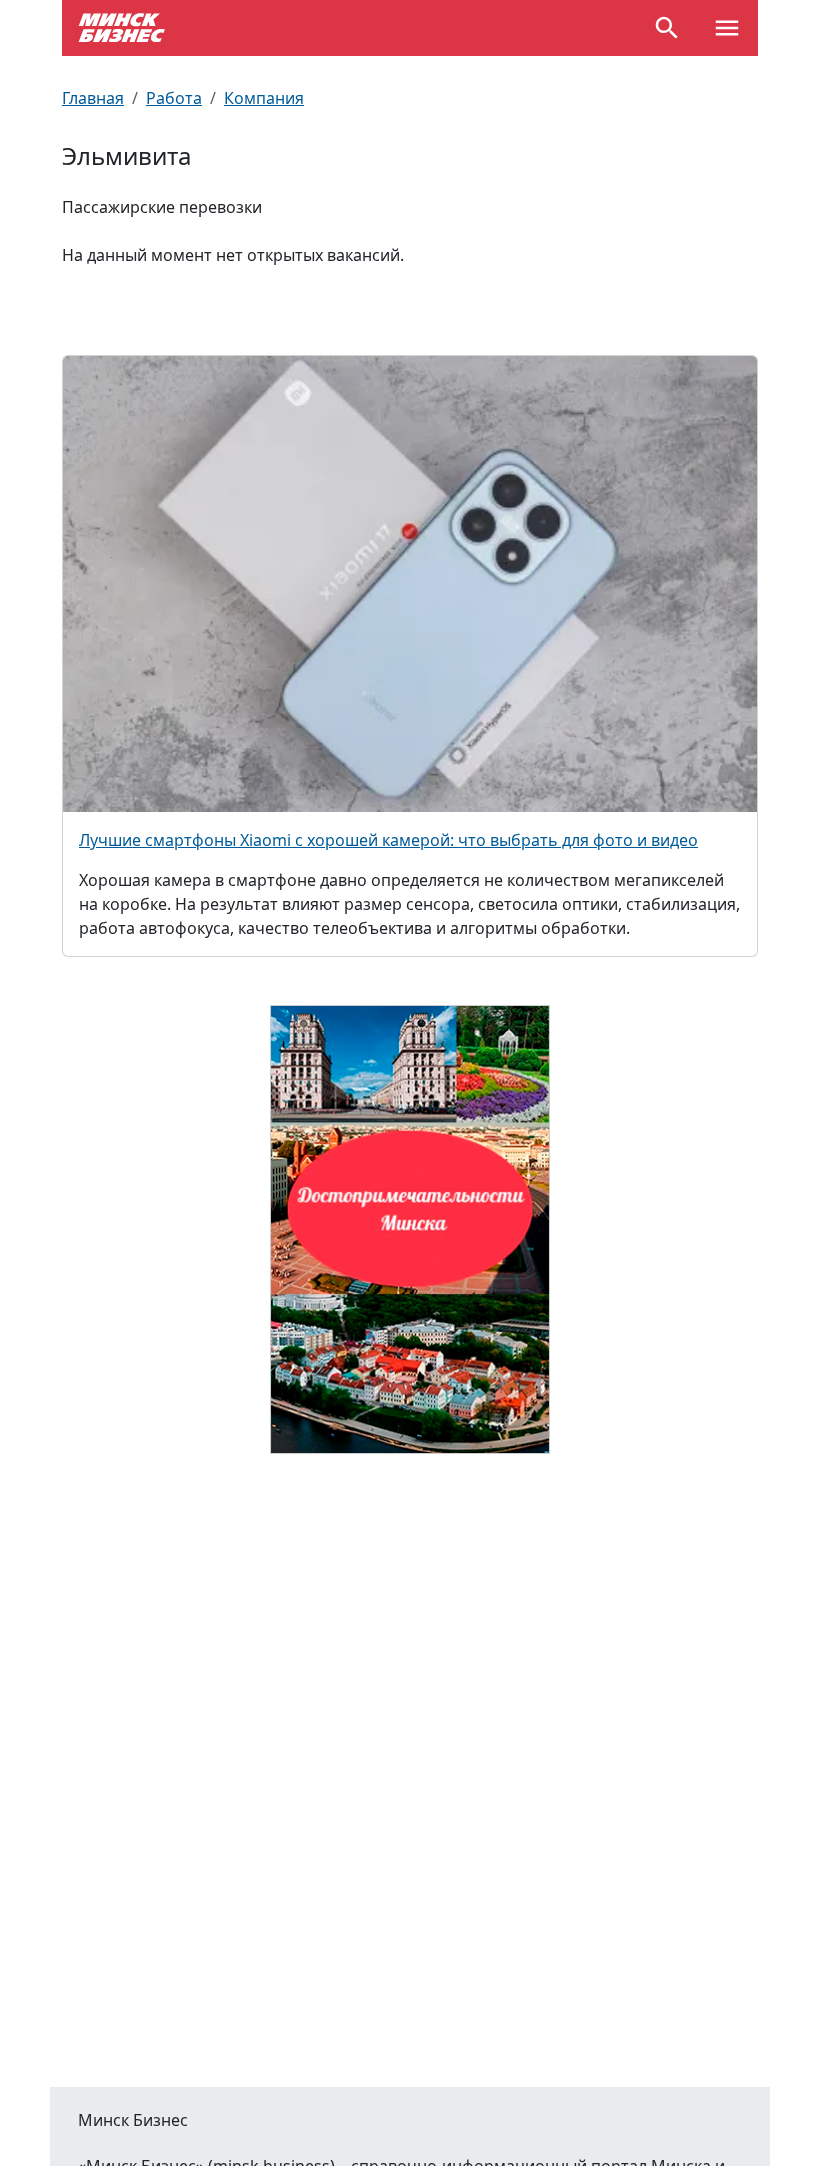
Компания (264, 98)
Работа (174, 98)
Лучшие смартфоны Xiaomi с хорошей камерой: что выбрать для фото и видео (388, 840)
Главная (93, 98)
